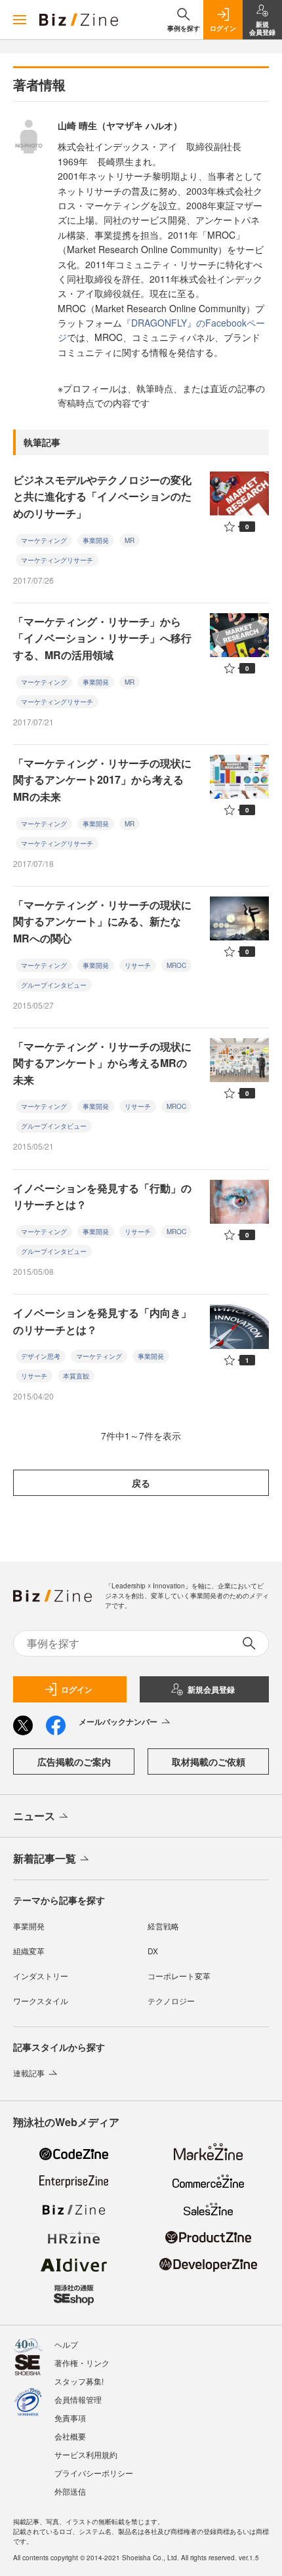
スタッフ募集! (79, 2381)
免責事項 (70, 2418)
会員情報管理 (78, 2399)
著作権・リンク (82, 2363)
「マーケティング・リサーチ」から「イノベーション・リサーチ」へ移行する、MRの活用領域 (102, 638)
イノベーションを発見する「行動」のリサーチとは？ (102, 1197)
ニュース (34, 1816)
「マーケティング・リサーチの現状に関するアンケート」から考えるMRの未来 (102, 1063)
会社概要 (70, 2436)
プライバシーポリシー (94, 2473)
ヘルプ (66, 2344)
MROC (176, 965)
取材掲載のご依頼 (209, 1761)
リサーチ (138, 965)
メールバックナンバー (118, 1721)
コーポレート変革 (179, 1976)
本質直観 (76, 1376)
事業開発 (96, 540)
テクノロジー (171, 2001)
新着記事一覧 (45, 1858)
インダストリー (41, 1976)
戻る (141, 1483)
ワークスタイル (41, 2001)
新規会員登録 (211, 1689)
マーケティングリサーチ (57, 560)
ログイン (77, 1689)
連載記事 (29, 2073)
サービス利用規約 (86, 2454)
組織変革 (29, 1951)
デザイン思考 (41, 1356)
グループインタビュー (54, 985)
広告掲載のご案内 (74, 1761)
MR (130, 540)
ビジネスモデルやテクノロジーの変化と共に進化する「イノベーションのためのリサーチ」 (102, 496)
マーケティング (44, 540)
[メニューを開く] (20, 20)
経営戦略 (163, 1926)
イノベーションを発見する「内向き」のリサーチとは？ (102, 1321)
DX (153, 1951)
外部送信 (70, 2491)
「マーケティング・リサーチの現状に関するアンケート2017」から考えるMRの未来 (102, 780)
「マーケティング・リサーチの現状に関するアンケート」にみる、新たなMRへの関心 (102, 921)
